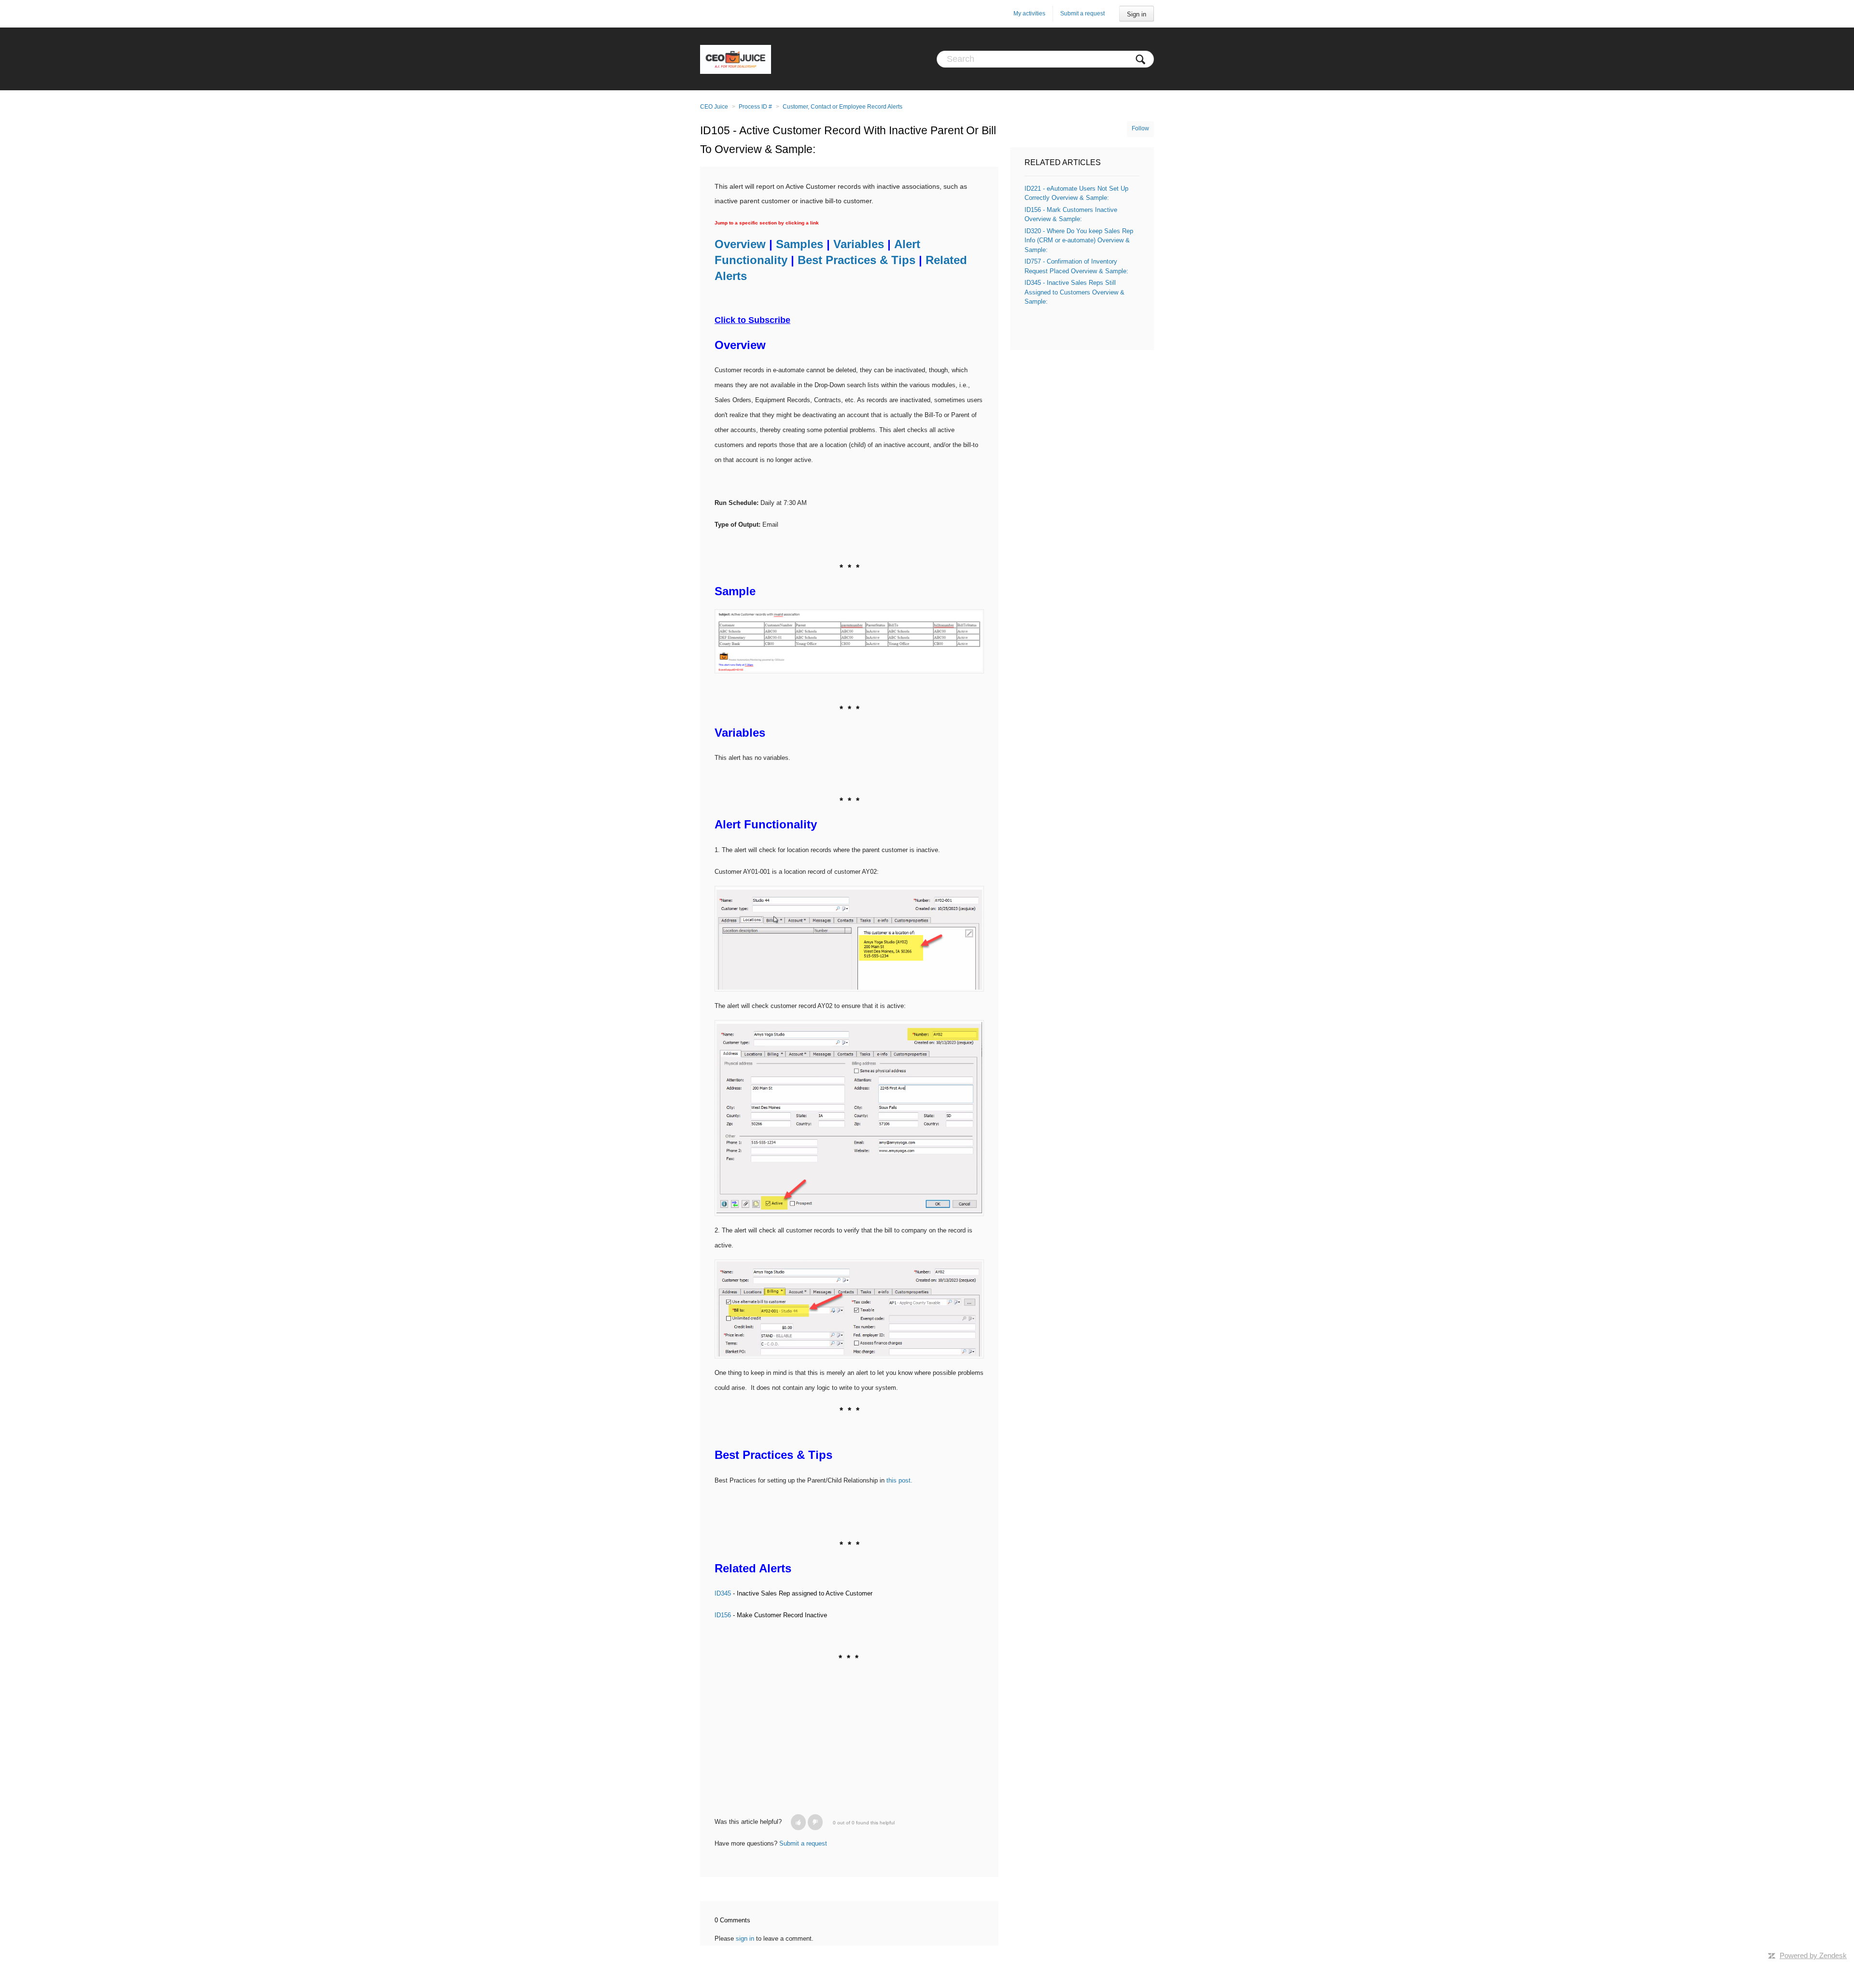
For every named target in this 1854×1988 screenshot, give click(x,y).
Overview (740, 244)
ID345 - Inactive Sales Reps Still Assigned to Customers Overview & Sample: (1074, 292)
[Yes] (798, 1822)
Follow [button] (1140, 128)
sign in (745, 1939)
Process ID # (755, 107)
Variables (859, 244)
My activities (1029, 14)
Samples (800, 244)
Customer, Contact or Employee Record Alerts (843, 107)
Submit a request (1082, 14)
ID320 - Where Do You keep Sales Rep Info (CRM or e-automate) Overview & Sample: (1079, 240)
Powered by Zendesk (1813, 1955)
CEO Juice (714, 107)
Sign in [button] (1137, 14)
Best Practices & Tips (857, 260)
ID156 (723, 1615)
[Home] (736, 59)
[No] (815, 1822)
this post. (899, 1480)
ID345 (723, 1593)
